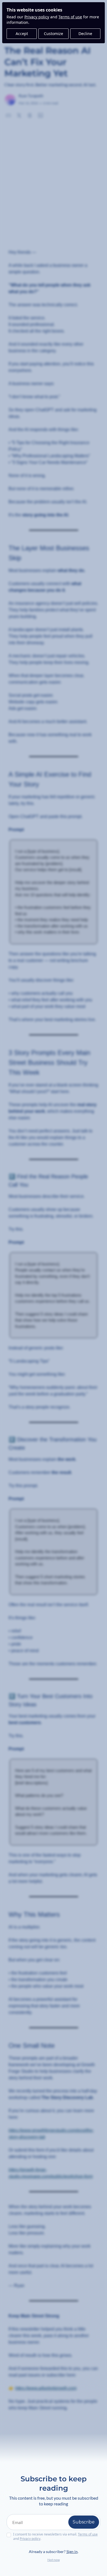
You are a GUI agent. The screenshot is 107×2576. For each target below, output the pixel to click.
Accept (22, 34)
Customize (54, 34)
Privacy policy (37, 17)
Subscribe (84, 2522)
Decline (85, 34)
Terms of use (70, 17)
